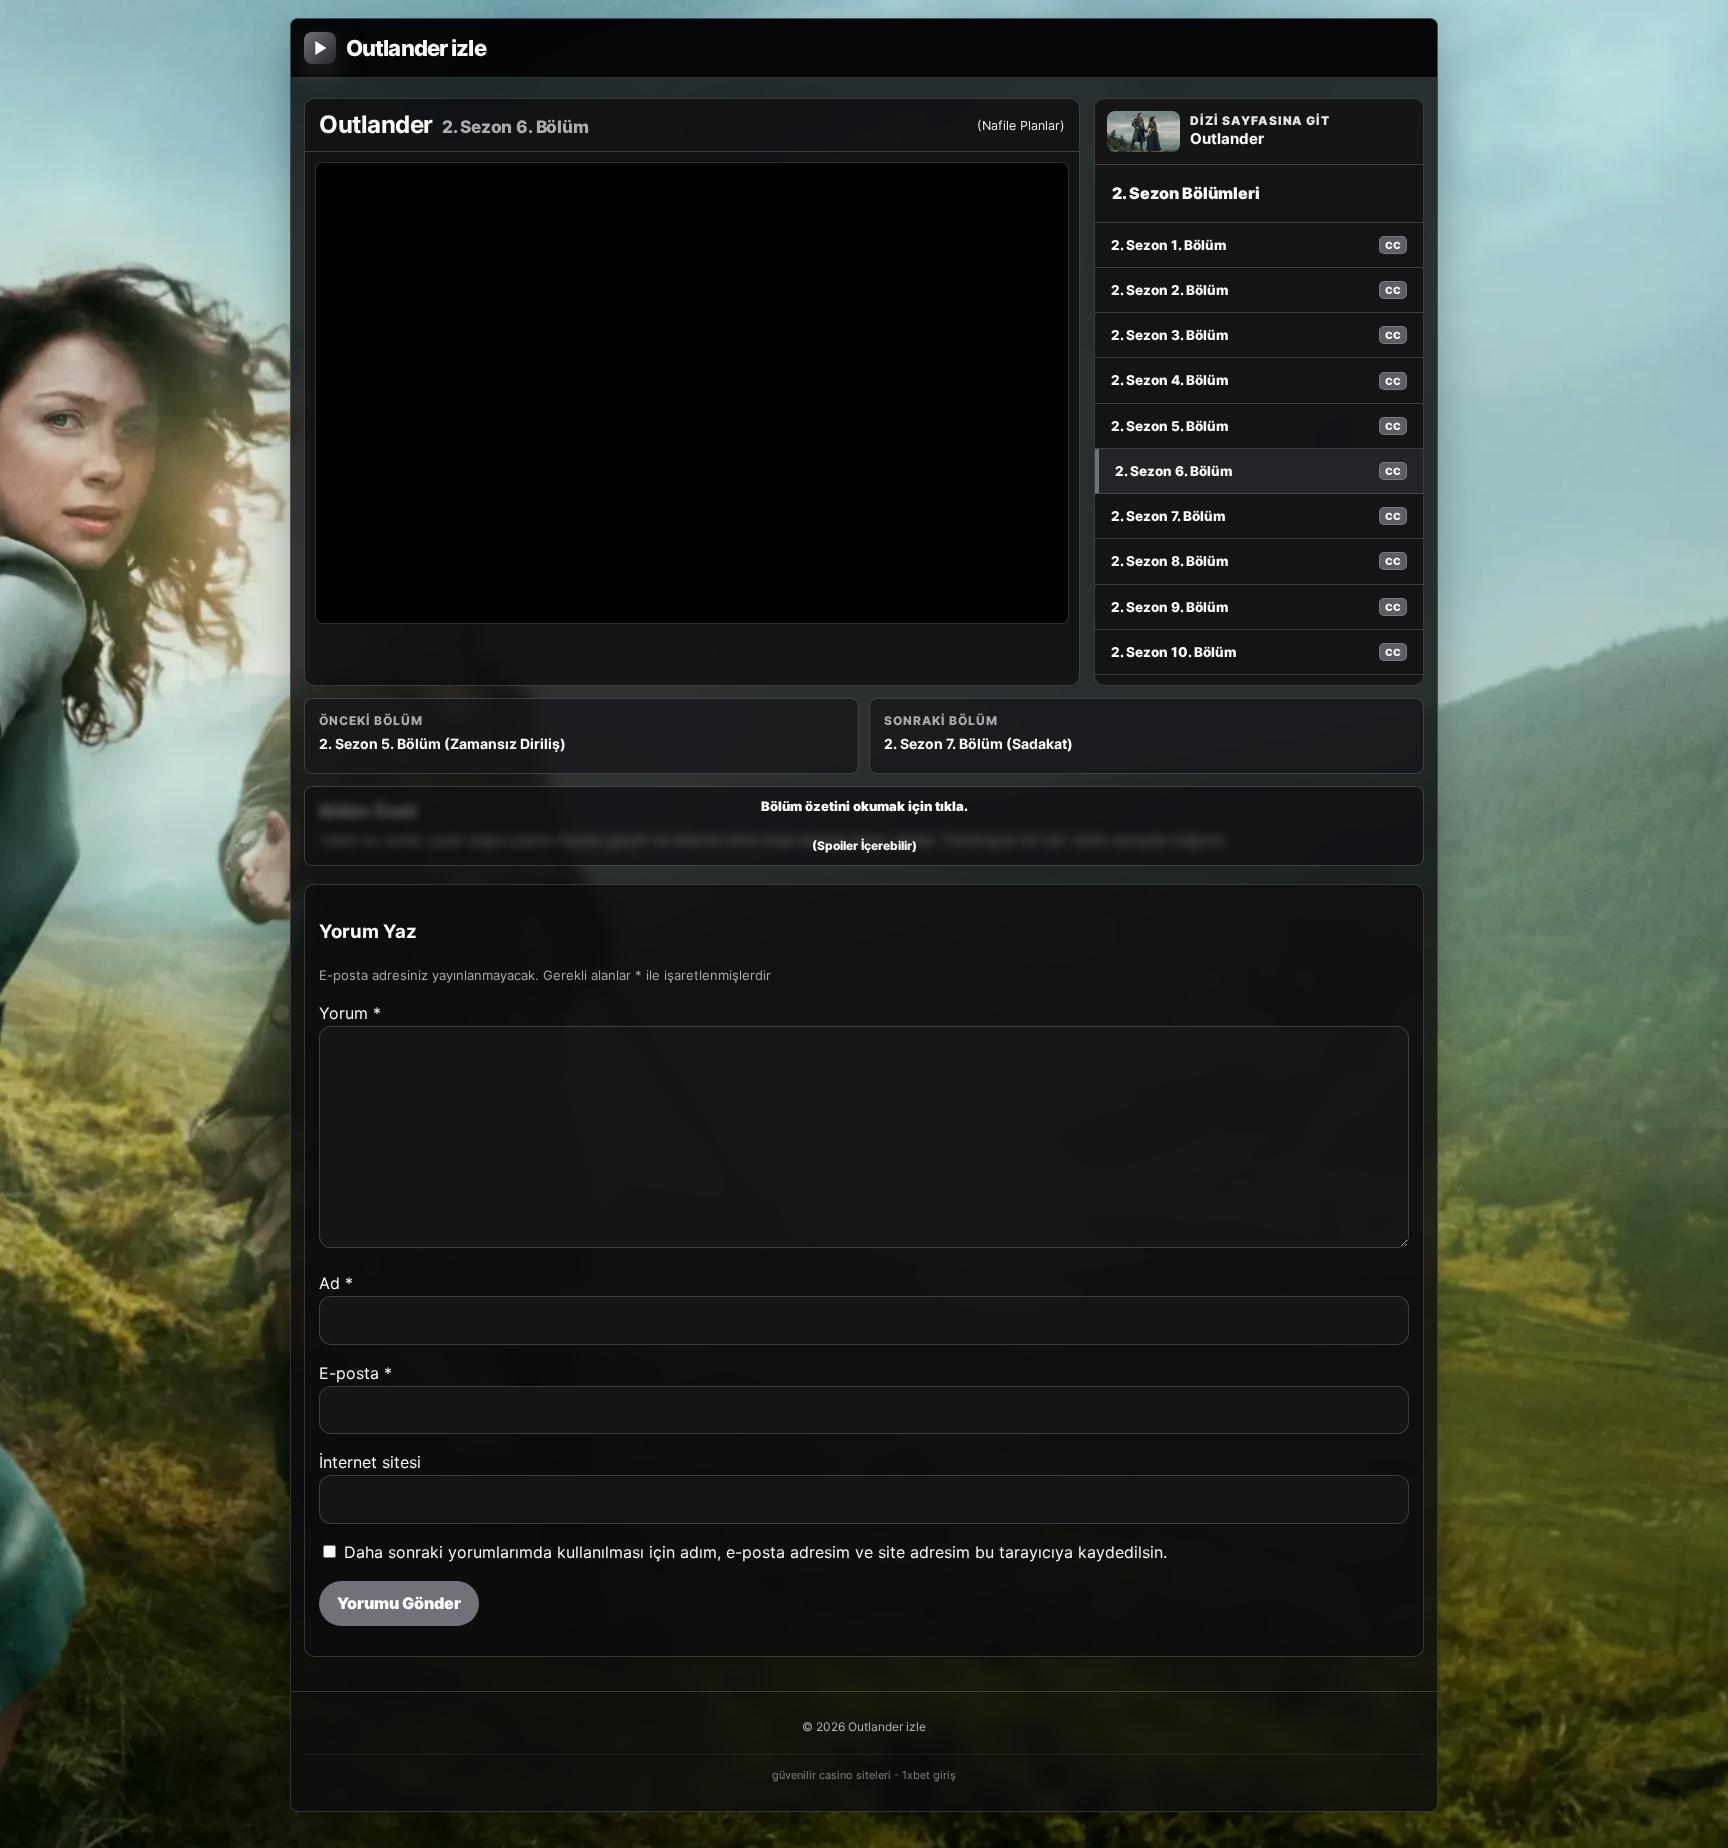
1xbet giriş (929, 1775)
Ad (336, 1283)
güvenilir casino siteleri (831, 1775)
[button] (864, 826)
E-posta (355, 1373)
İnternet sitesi (370, 1462)
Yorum (350, 1013)
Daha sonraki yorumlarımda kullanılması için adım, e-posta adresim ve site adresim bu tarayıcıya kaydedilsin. (755, 1552)
